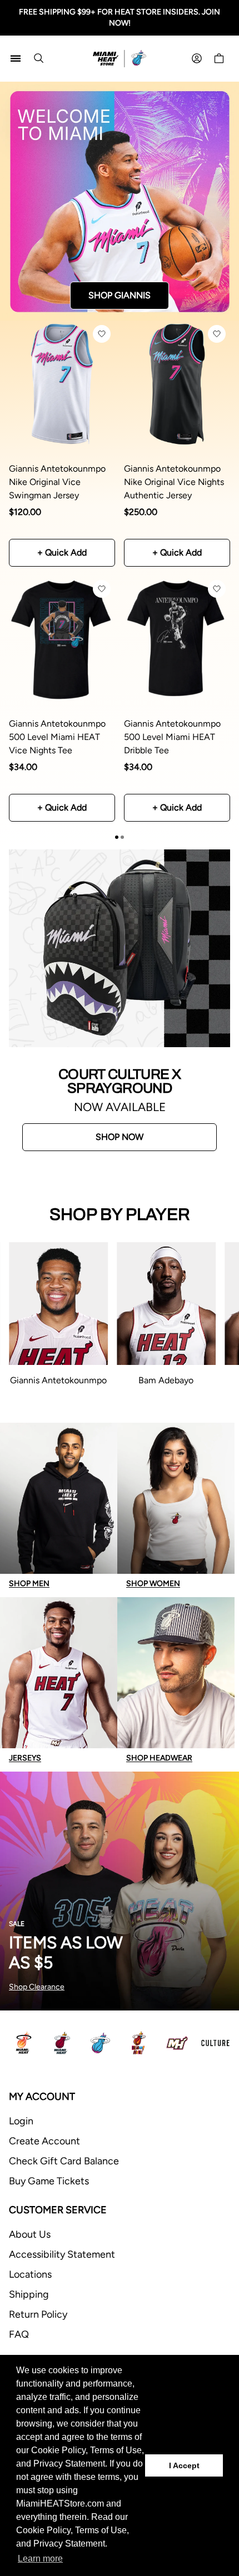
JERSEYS (25, 1758)
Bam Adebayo (166, 1380)
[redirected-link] (120, 201)
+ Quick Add (62, 552)
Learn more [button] (40, 2559)
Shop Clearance (37, 1987)
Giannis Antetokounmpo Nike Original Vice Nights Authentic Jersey (174, 482)
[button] (102, 334)
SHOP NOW (120, 1137)
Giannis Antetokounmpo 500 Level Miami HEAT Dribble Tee (172, 737)
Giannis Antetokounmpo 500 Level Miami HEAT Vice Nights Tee (57, 737)
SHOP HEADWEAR (159, 1758)
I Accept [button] (184, 2465)
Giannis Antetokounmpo (58, 1380)
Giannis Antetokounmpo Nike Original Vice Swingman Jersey (57, 482)
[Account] (197, 58)
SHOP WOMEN (153, 1584)
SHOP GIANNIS (120, 295)
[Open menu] (16, 58)
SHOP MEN (29, 1584)
